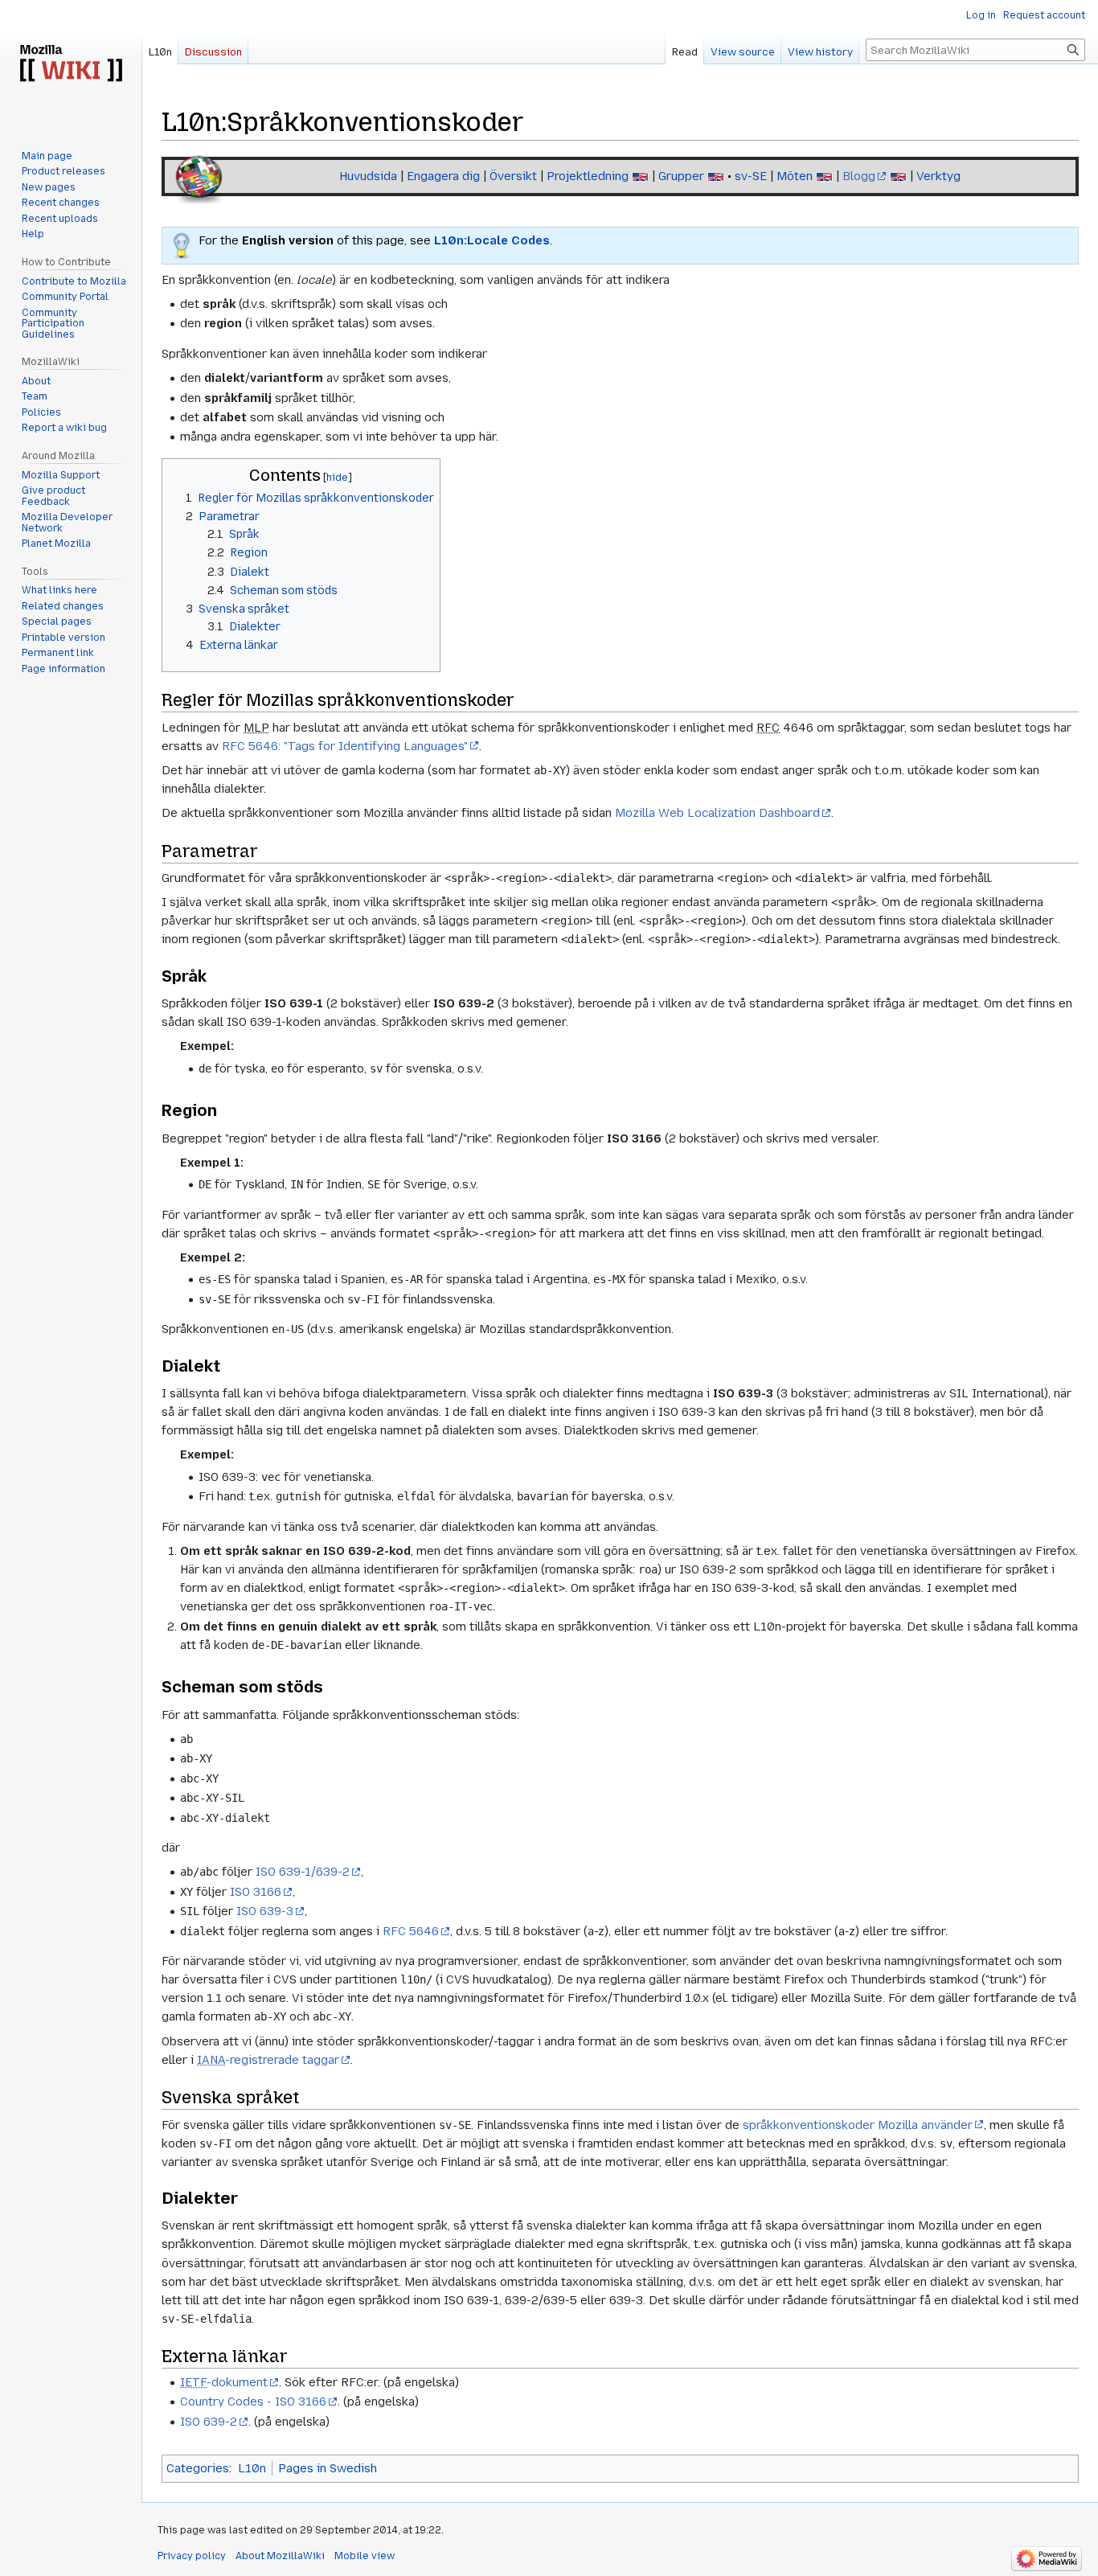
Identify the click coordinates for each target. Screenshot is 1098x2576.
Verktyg (938, 176)
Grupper (681, 176)
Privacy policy (192, 2556)
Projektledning (588, 176)
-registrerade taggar (268, 2060)
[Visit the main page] (71, 64)
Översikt (513, 176)
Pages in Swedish (328, 2468)
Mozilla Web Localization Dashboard (717, 813)
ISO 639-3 (265, 1911)
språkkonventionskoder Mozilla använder (858, 2125)
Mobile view (365, 2556)
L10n (252, 2468)
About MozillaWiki (280, 2556)
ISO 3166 (256, 1892)
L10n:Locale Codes (492, 240)
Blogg (859, 176)
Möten (795, 176)
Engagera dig (443, 176)
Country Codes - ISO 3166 (253, 2402)
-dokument (224, 2382)
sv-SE (751, 176)
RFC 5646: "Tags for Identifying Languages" (345, 746)
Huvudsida (368, 176)
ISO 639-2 (209, 2422)
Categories (198, 2468)
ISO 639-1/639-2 (303, 1872)
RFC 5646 (411, 1931)
